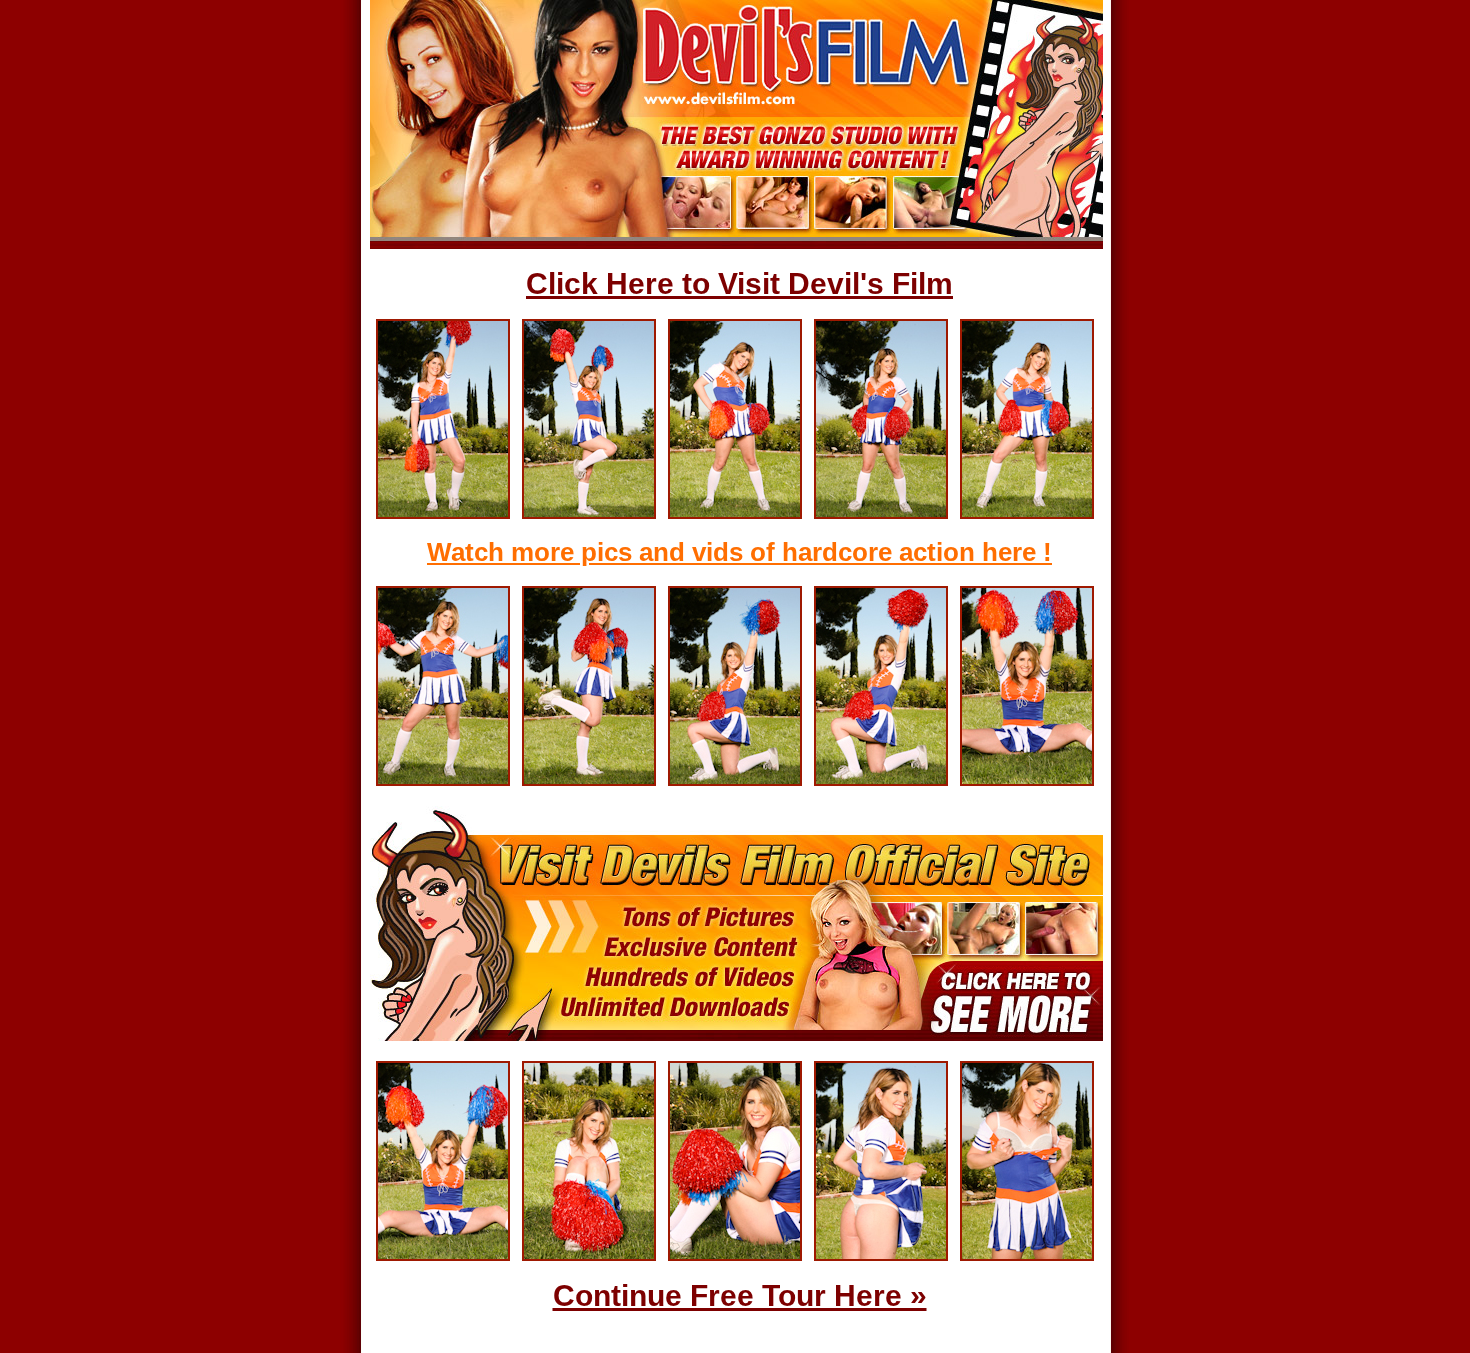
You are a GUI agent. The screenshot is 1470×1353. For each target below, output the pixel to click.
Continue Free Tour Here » (740, 1295)
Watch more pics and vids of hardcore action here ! (739, 552)
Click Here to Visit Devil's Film (739, 283)
